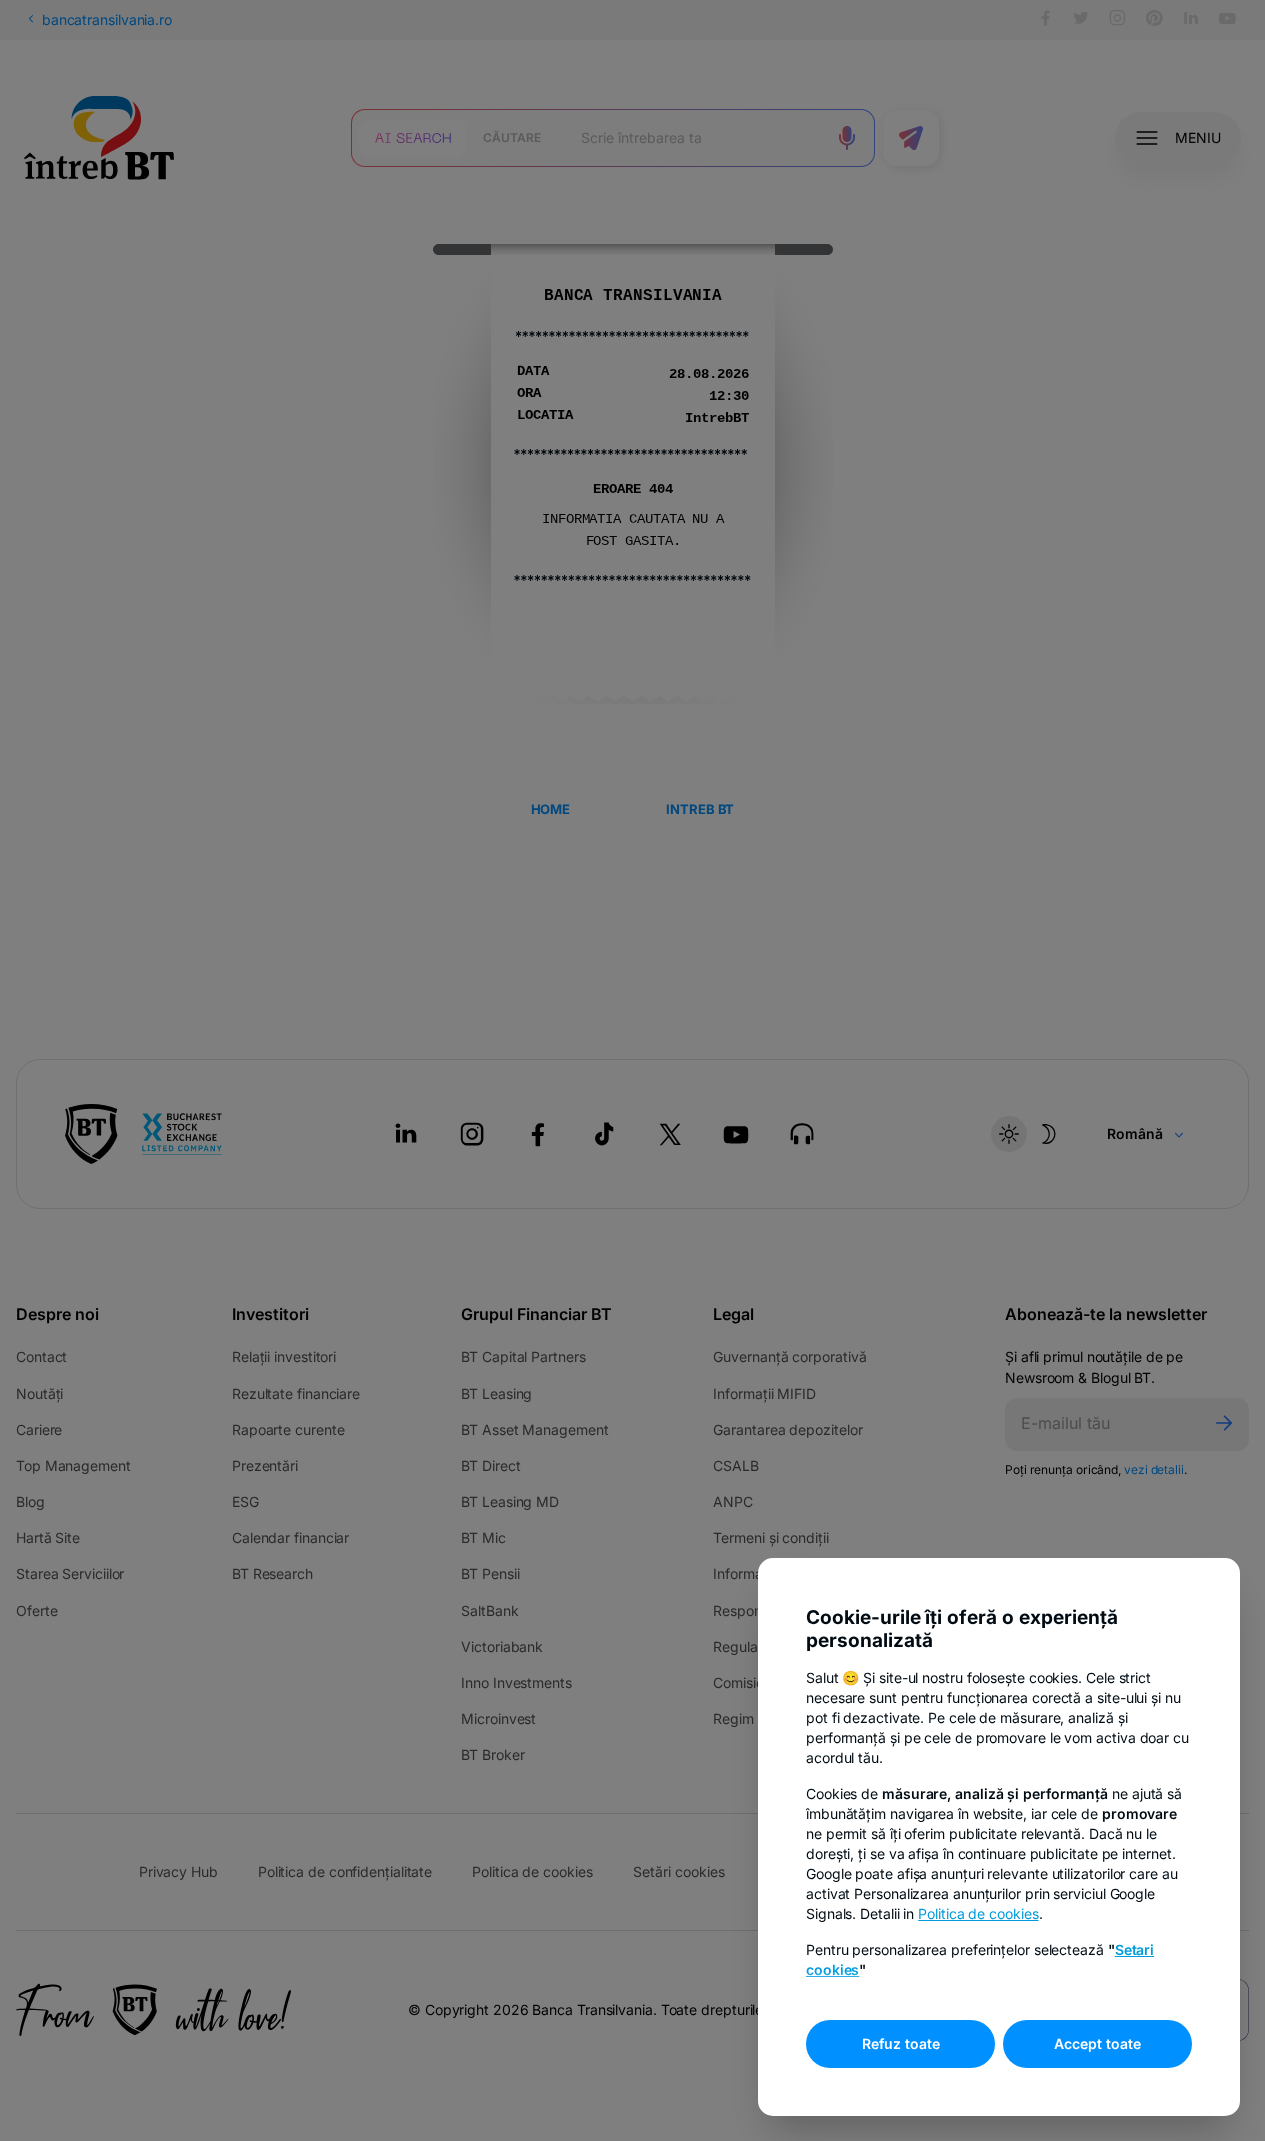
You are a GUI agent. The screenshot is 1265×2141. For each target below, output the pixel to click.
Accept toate (1097, 2043)
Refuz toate (901, 2043)
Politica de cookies (978, 1913)
